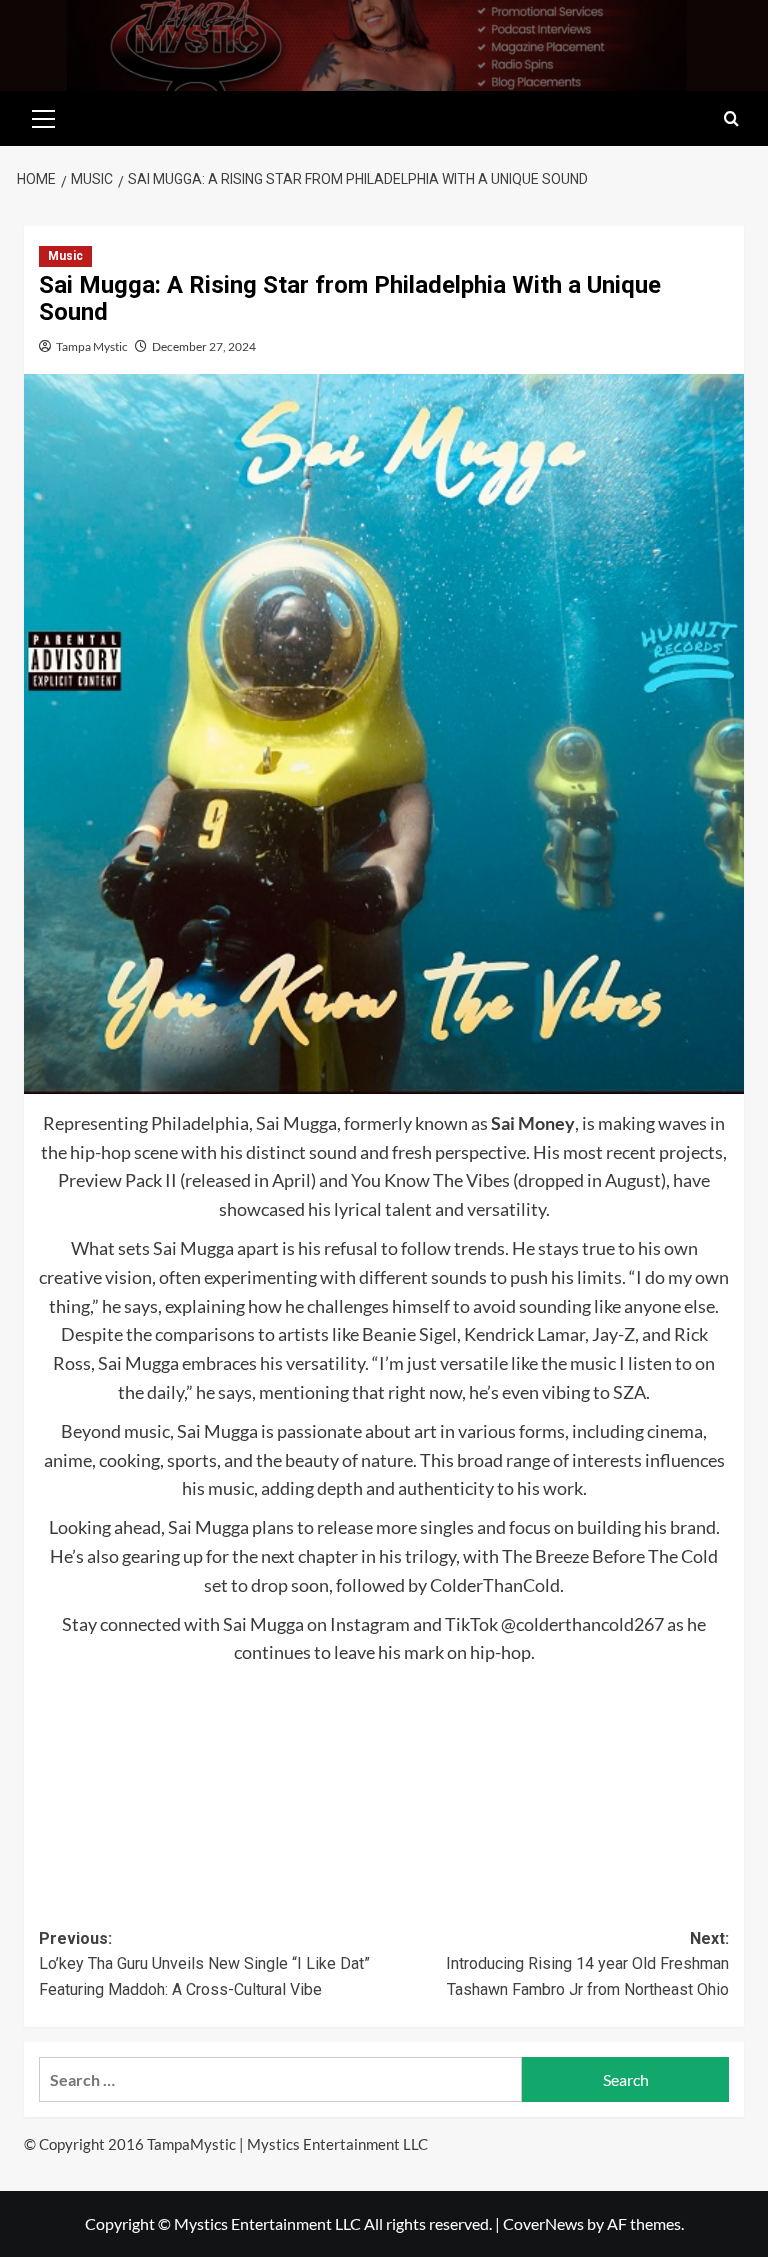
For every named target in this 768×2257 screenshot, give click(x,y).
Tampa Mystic (92, 346)
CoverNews (543, 2223)
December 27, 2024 (204, 346)
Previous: (204, 1964)
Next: (587, 1964)
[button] (44, 116)
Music (65, 256)
